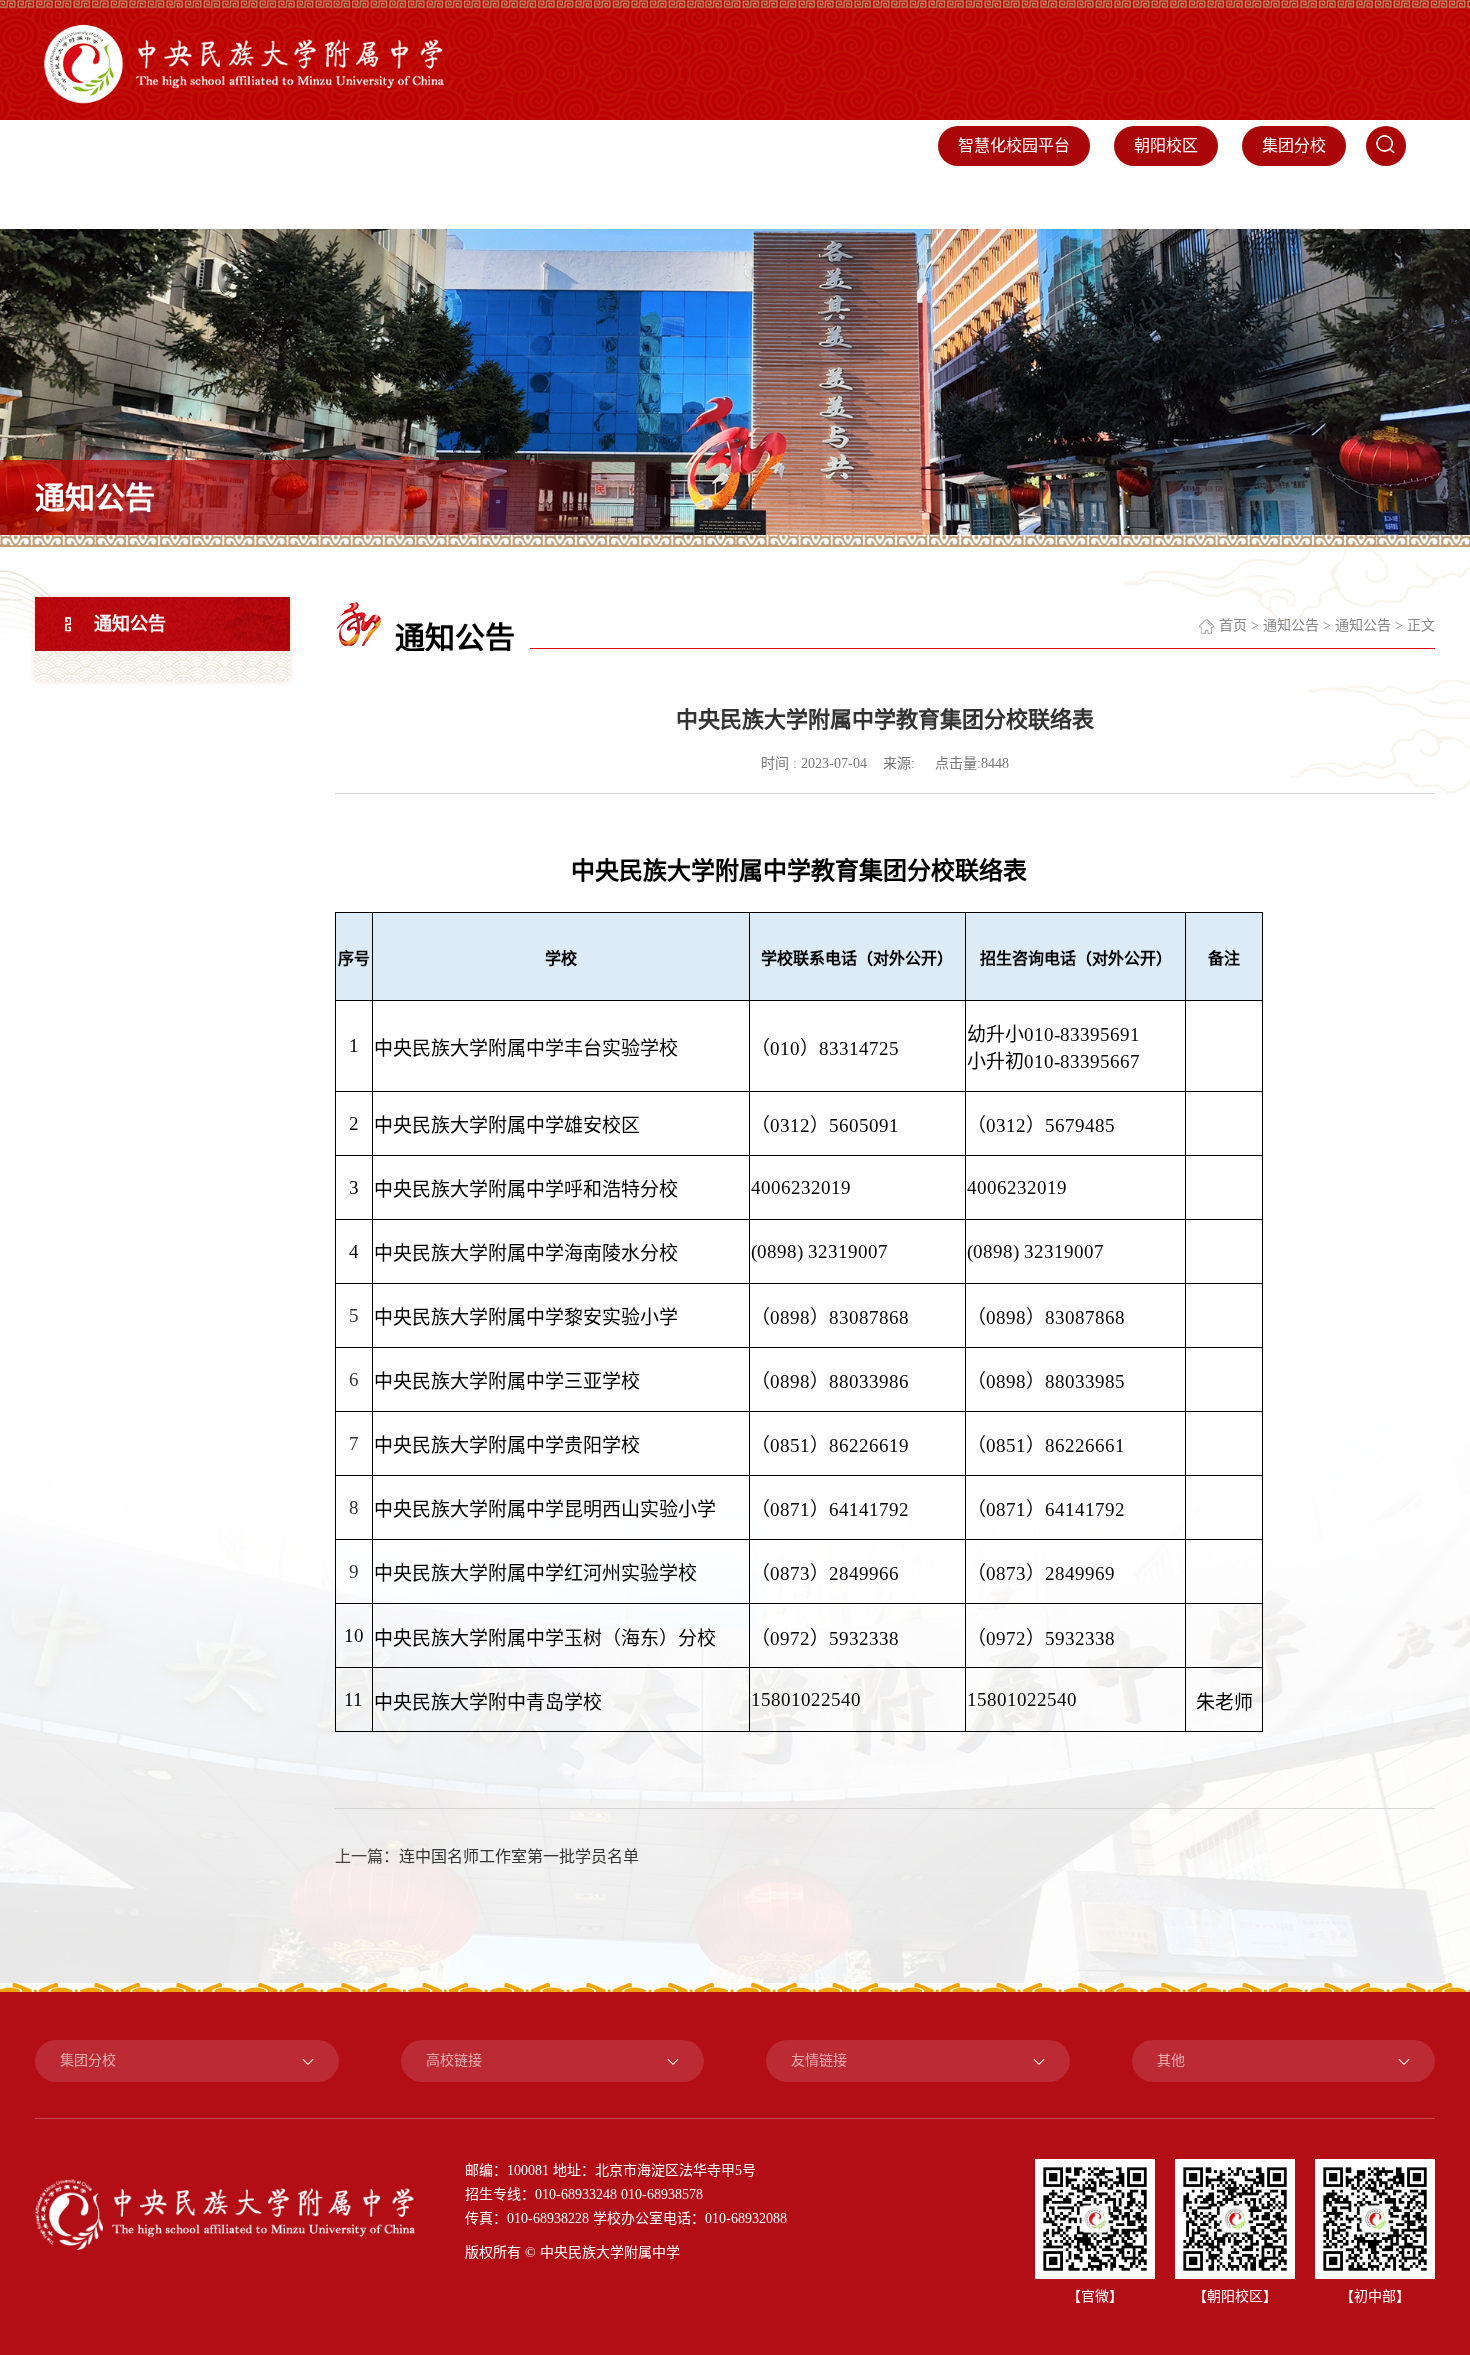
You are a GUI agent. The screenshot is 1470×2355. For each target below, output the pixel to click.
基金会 (1194, 200)
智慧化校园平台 (1014, 145)
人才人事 (834, 200)
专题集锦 (1378, 200)
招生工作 (1026, 200)
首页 (370, 200)
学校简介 (450, 200)
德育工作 (738, 200)
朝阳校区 (1166, 145)
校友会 (1114, 200)
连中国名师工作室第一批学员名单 (519, 1856)
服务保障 (930, 200)
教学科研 (642, 200)
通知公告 (130, 624)
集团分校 (1294, 145)
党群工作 (546, 200)
